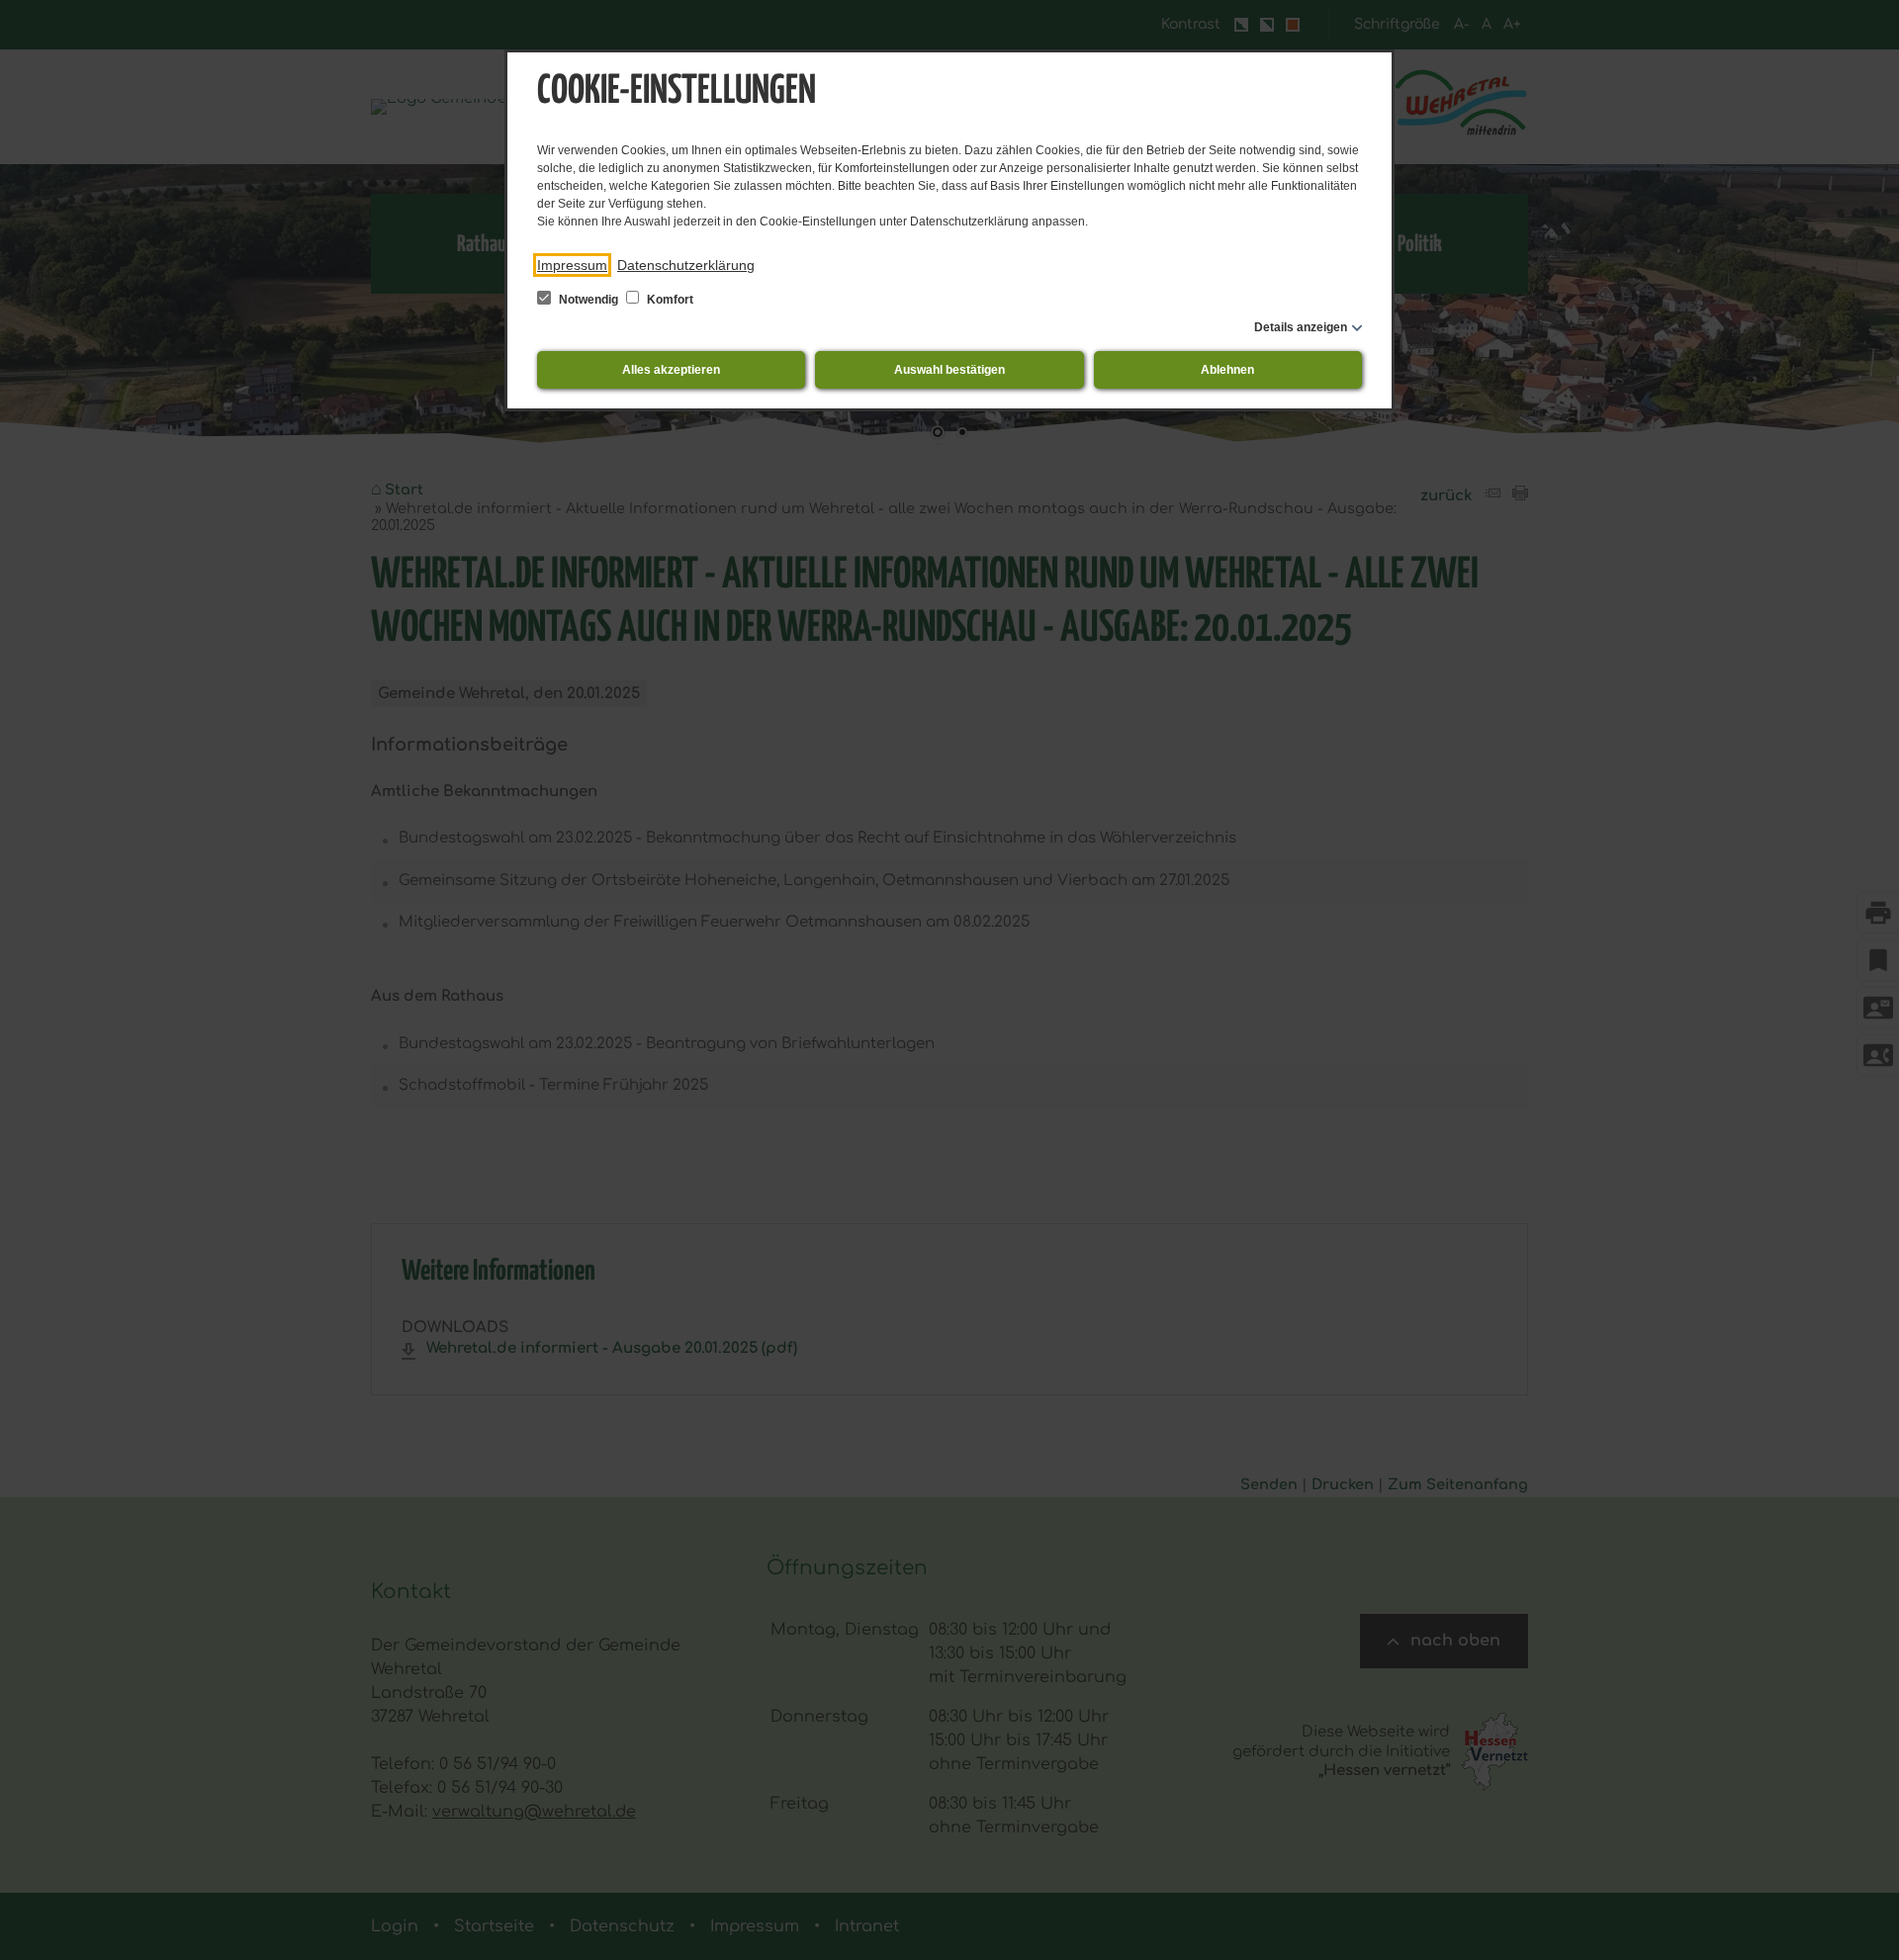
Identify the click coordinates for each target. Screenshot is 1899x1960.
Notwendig (588, 300)
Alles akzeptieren (671, 370)
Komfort (669, 300)
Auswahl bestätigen (949, 370)
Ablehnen (1227, 370)
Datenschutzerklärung (686, 265)
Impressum (572, 265)
